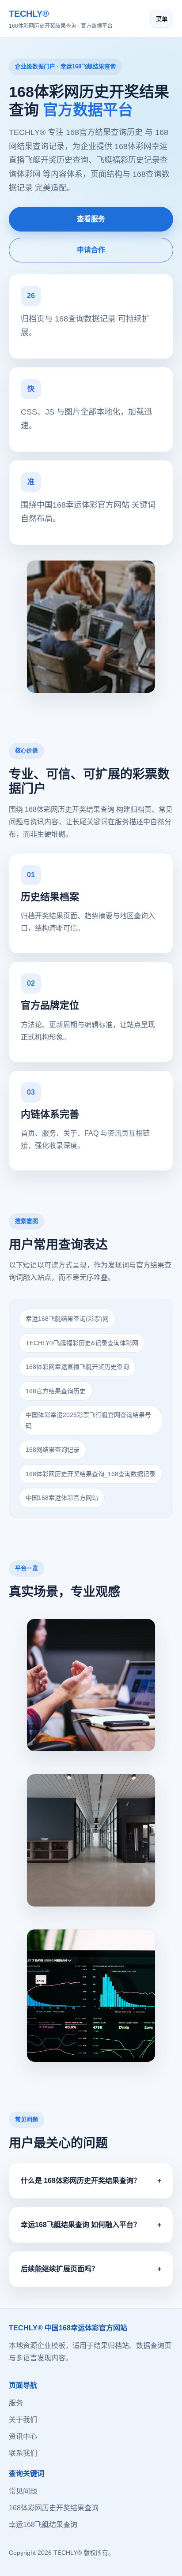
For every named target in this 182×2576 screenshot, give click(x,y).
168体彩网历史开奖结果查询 (54, 2508)
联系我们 (23, 2453)
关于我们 (23, 2420)
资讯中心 (23, 2436)
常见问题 (23, 2491)
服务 (16, 2403)
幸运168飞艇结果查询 (43, 2525)
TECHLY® (61, 19)
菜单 (162, 19)
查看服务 (91, 219)
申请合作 (91, 250)
